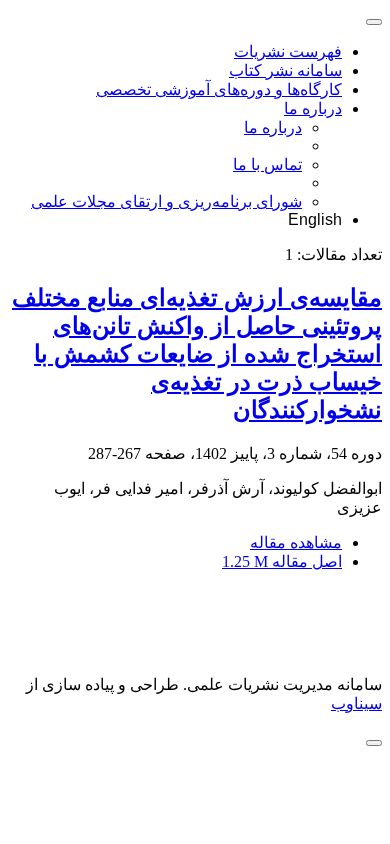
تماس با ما (267, 164)
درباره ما (313, 108)
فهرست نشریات (288, 51)
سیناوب (356, 703)
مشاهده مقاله (296, 542)
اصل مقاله (282, 561)
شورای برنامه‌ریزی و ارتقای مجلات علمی (166, 201)
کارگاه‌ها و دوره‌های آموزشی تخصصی (219, 89)
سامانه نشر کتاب (285, 70)
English (315, 219)
